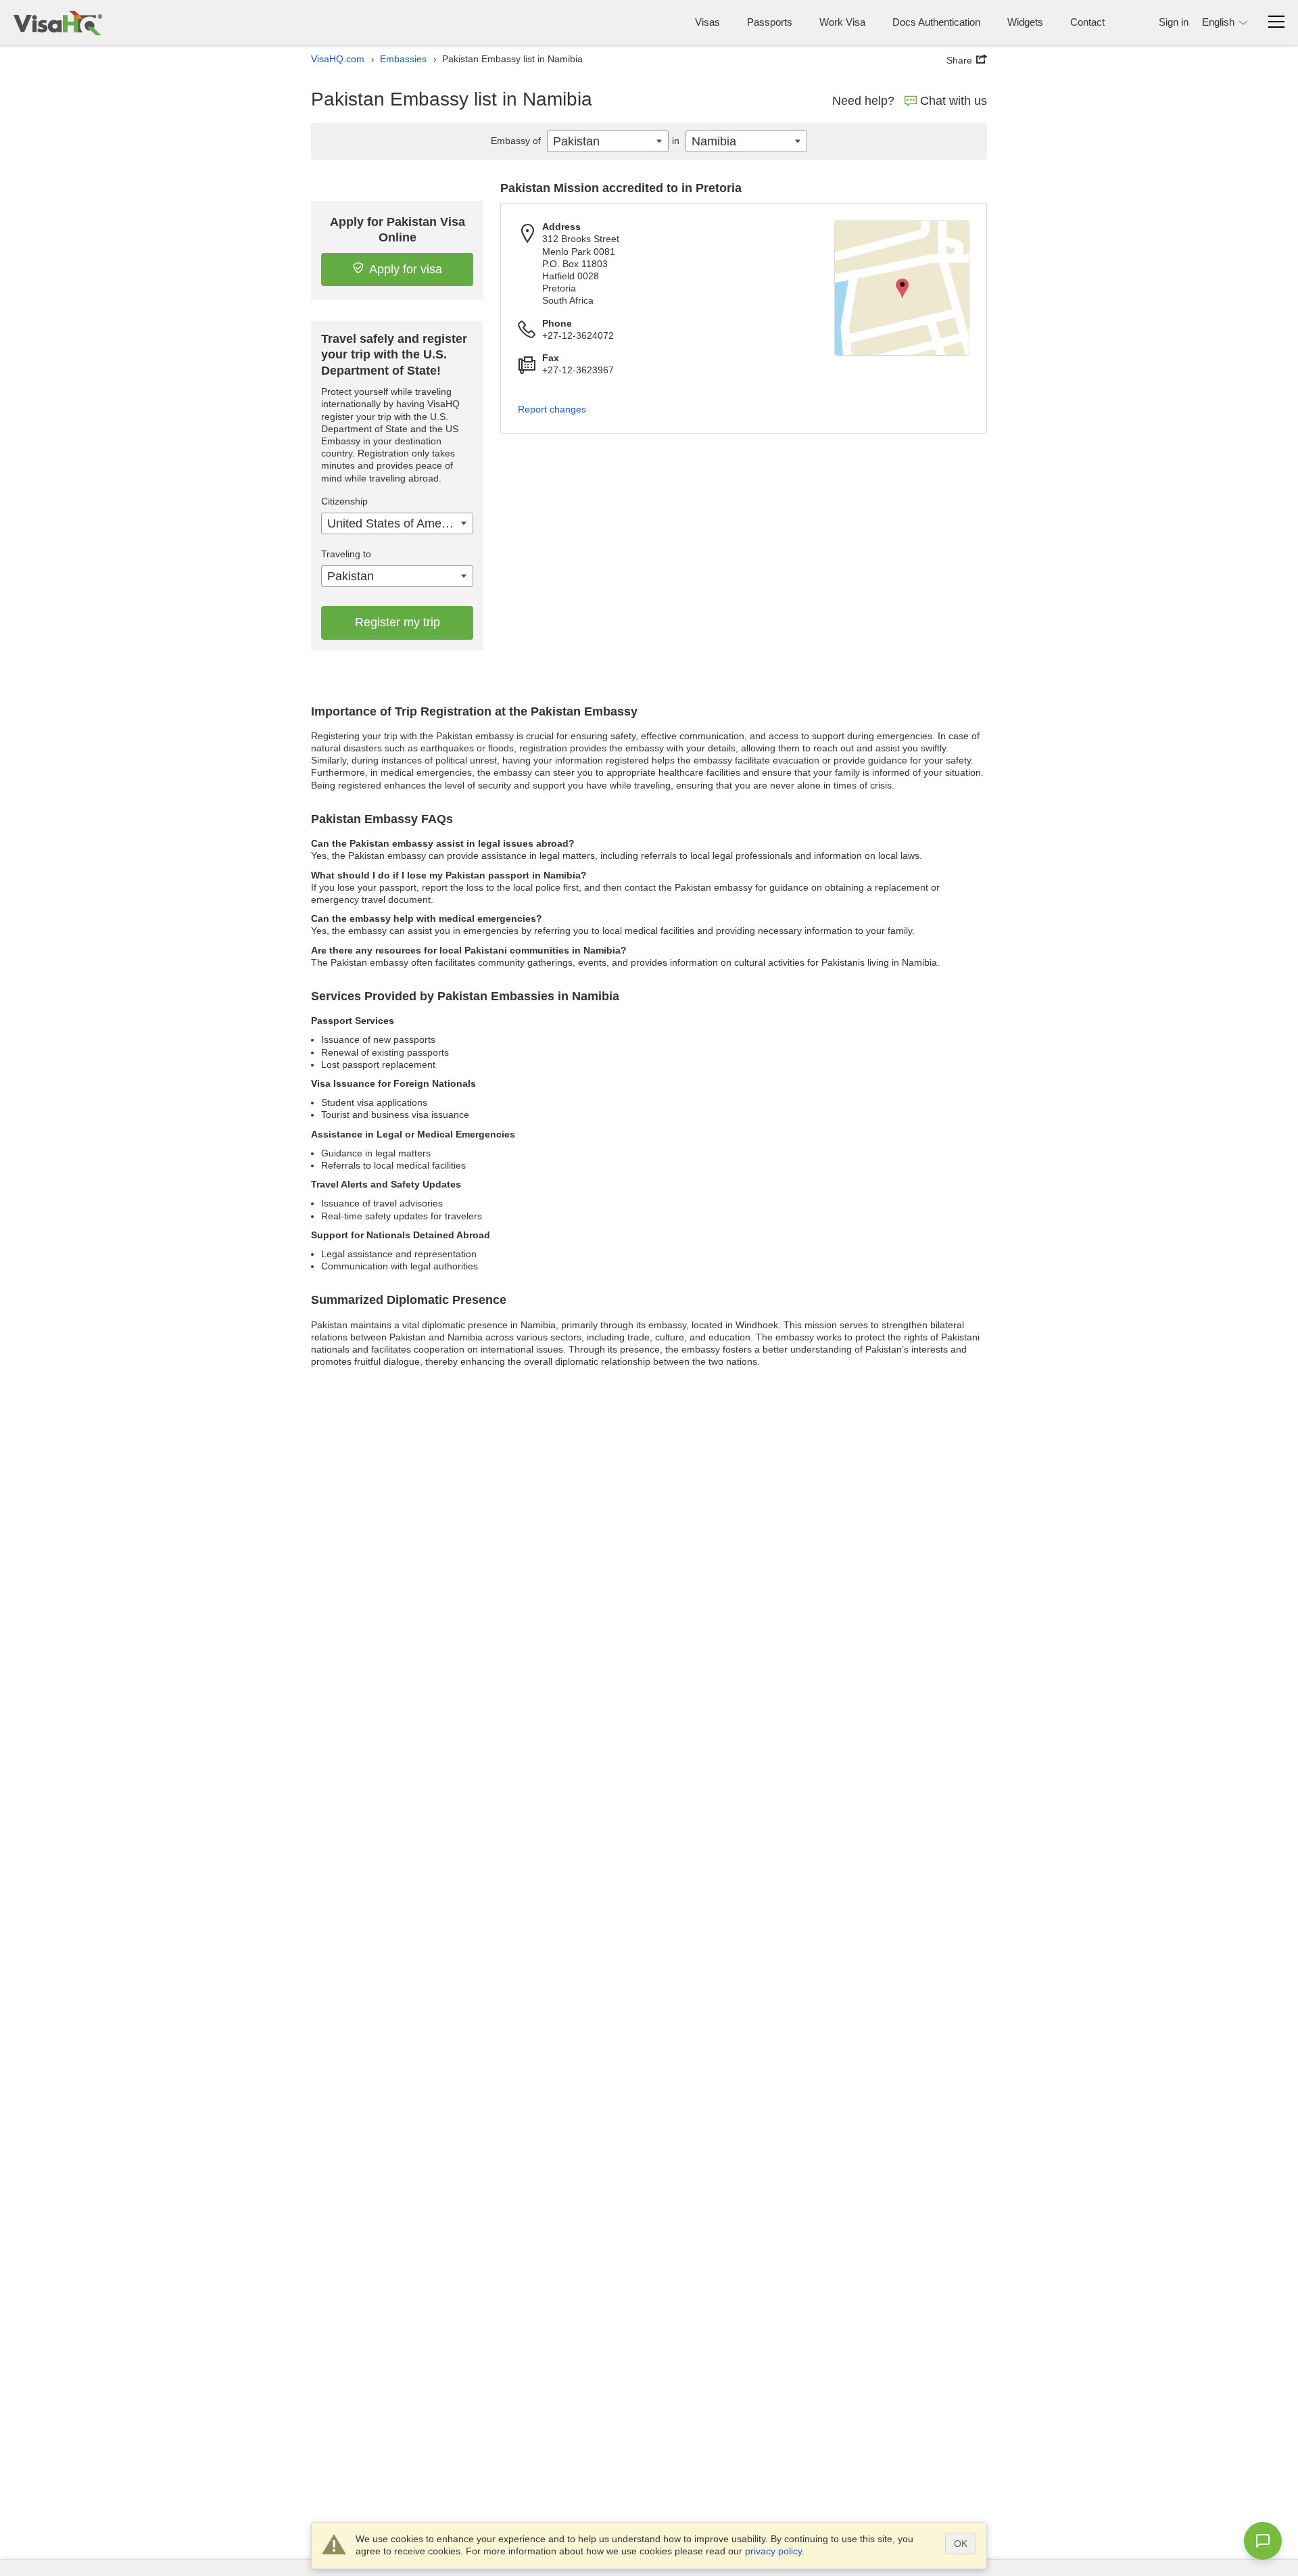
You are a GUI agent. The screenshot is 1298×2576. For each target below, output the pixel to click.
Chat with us (954, 101)
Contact (1087, 22)
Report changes (552, 409)
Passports (770, 22)
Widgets (1025, 22)
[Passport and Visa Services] (58, 23)
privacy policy (773, 2551)
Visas (707, 22)
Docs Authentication (936, 22)
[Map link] (902, 288)
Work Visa (842, 22)
